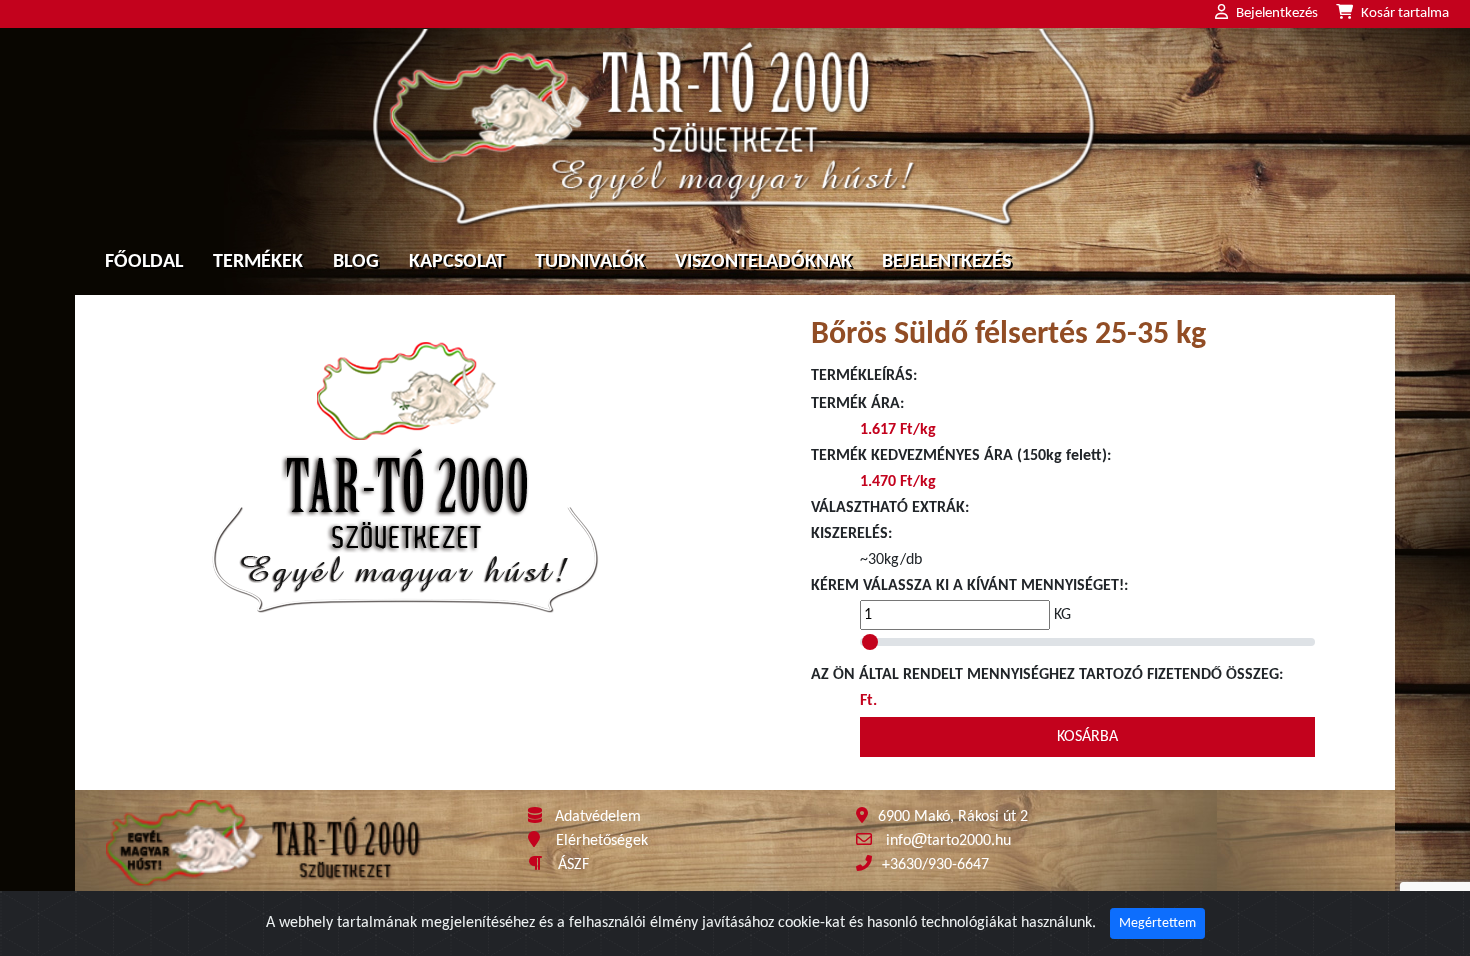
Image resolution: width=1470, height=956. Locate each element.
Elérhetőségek (602, 841)
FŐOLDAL (144, 262)
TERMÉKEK (258, 262)
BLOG (356, 262)
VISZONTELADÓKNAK (763, 262)
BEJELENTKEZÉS (946, 262)
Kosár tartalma (1405, 13)
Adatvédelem (598, 817)
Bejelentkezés (1277, 13)
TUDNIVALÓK (590, 262)
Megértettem (1157, 923)
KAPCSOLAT (457, 262)
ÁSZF (573, 865)
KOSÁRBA (1087, 737)
